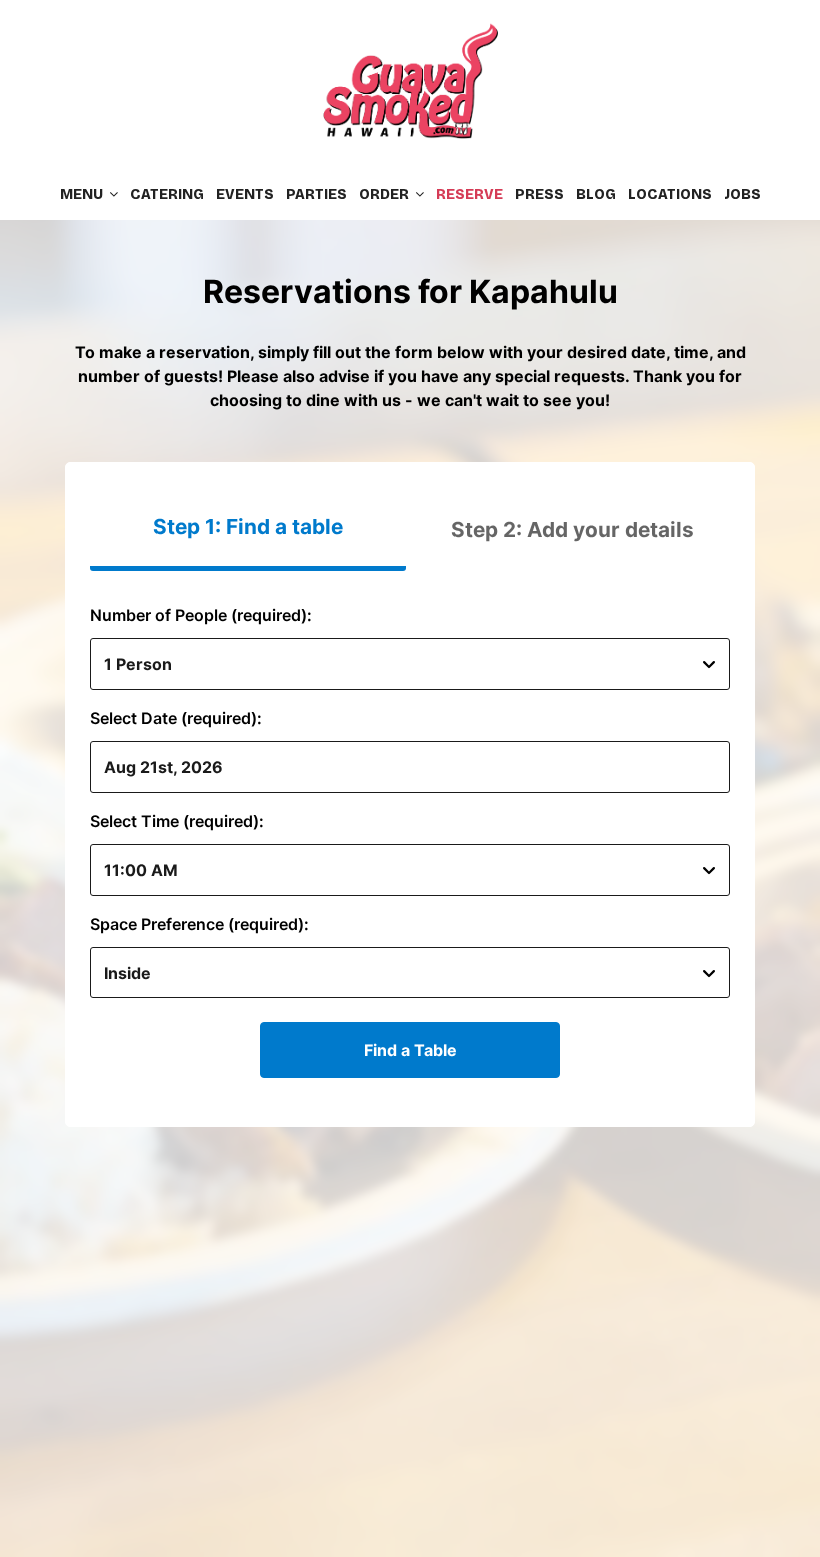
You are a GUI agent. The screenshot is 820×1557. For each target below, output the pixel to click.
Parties (316, 194)
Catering (167, 194)
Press (539, 194)
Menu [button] (83, 194)
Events (245, 194)
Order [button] (385, 194)
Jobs (742, 194)
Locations (670, 194)
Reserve (469, 194)
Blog (596, 194)
